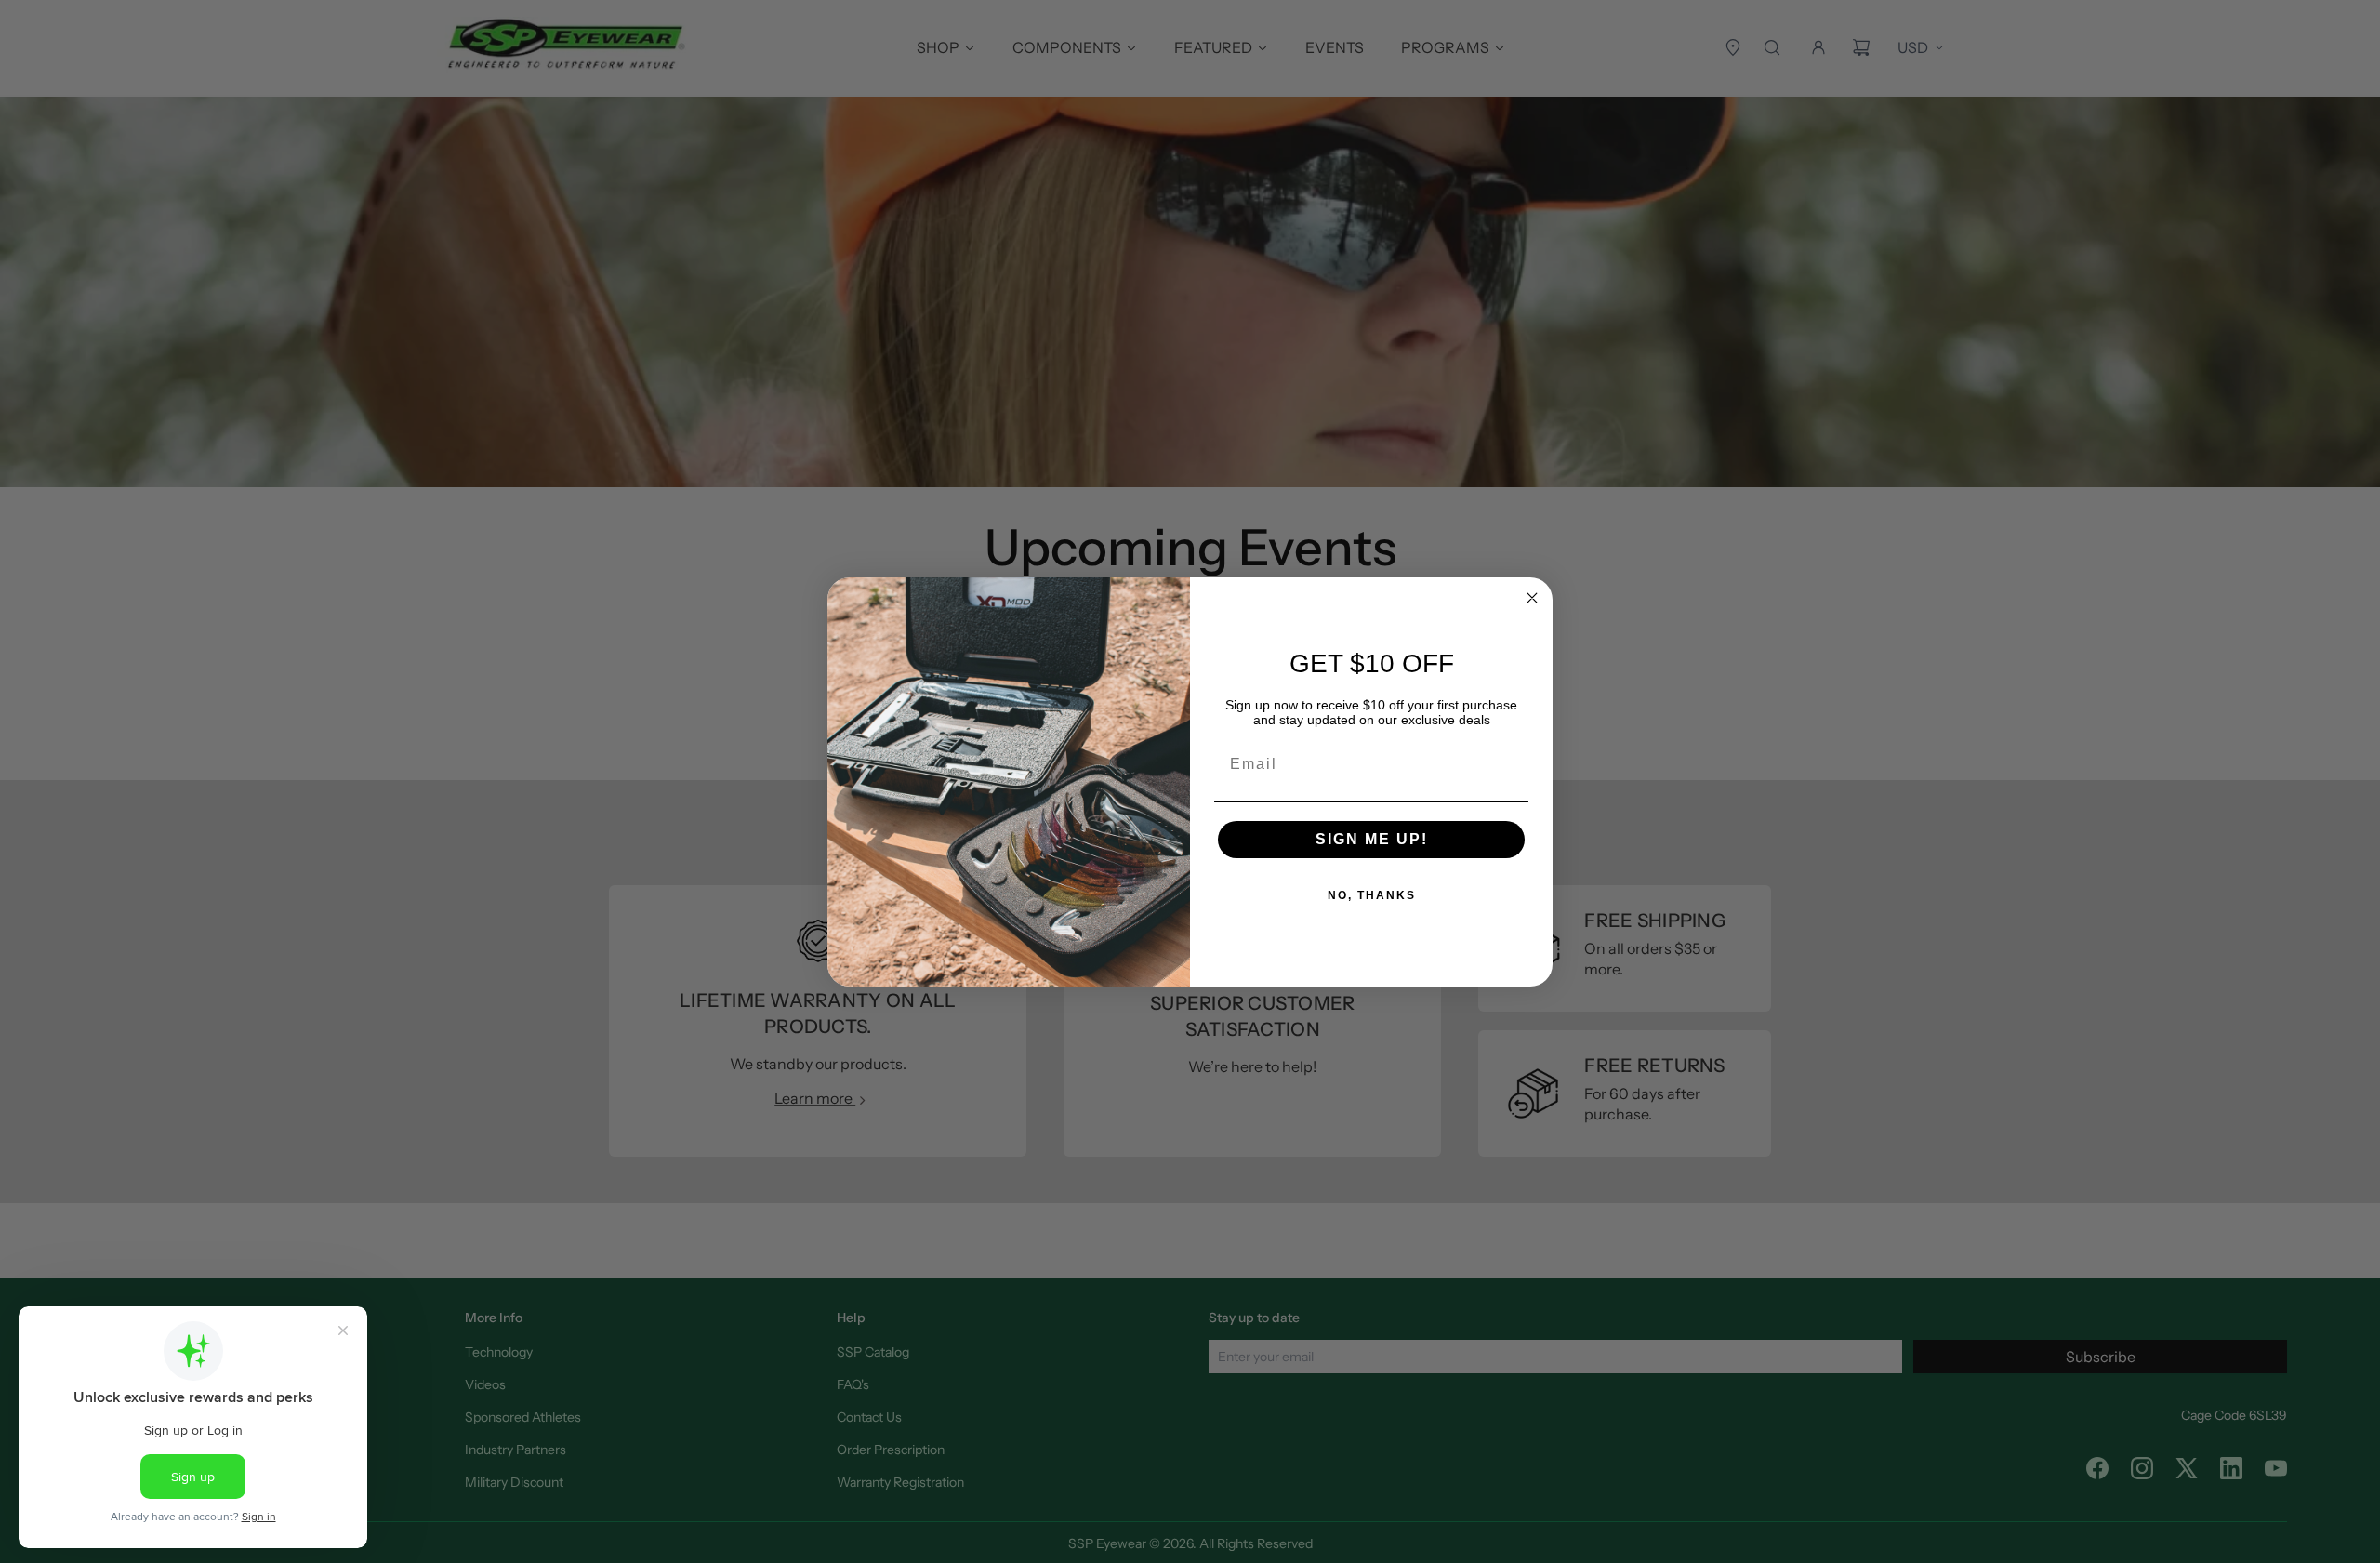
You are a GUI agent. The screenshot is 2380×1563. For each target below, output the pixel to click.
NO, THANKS (1372, 895)
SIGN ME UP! (1372, 839)
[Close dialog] (1532, 598)
